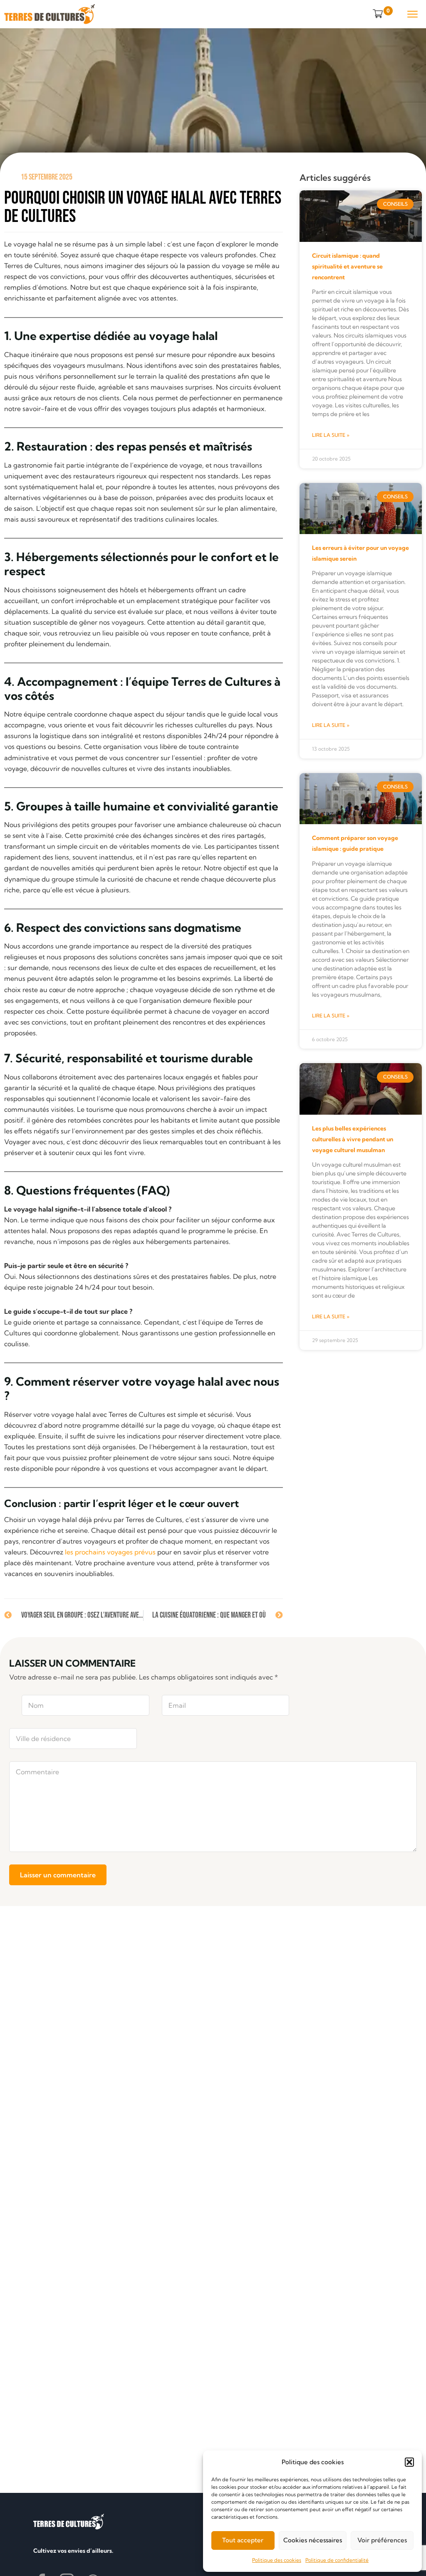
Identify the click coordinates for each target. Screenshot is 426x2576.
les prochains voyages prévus (110, 1552)
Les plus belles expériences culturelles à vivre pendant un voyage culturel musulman (353, 1139)
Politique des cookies (277, 2560)
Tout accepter (243, 2540)
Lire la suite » (331, 435)
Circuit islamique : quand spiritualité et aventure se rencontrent (347, 266)
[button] (409, 2462)
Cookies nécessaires (313, 2540)
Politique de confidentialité (337, 2560)
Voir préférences (382, 2540)
